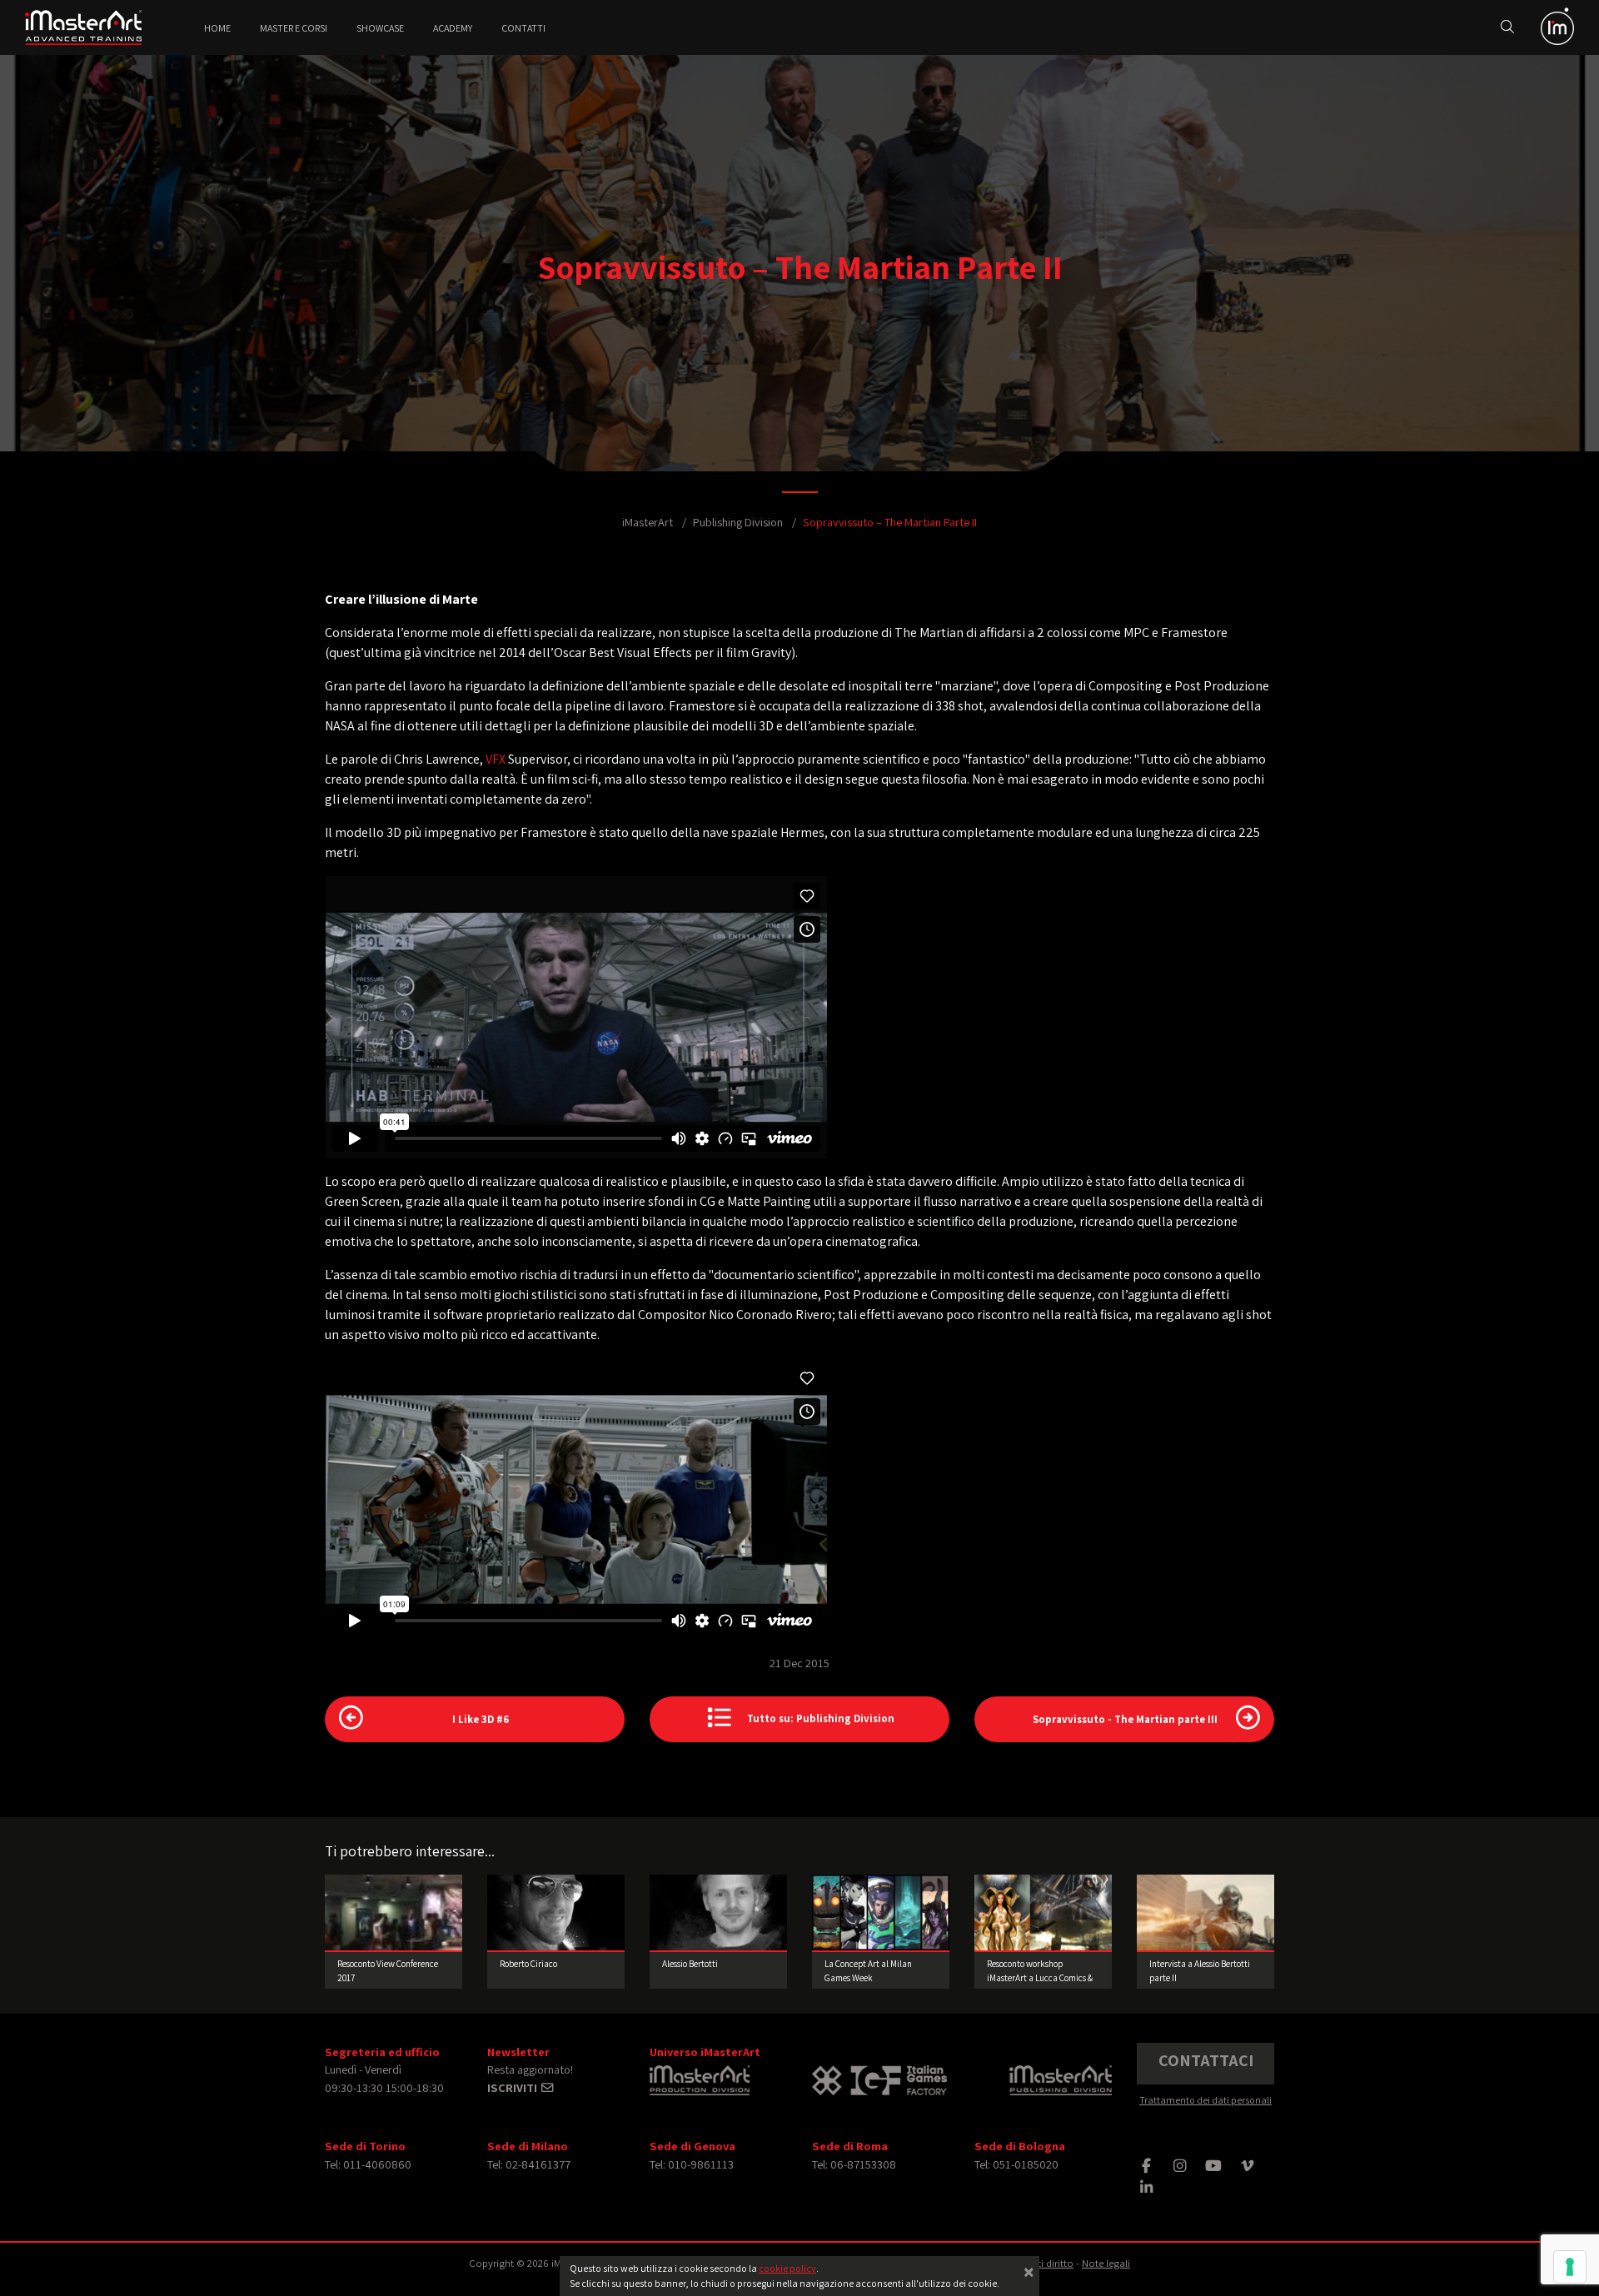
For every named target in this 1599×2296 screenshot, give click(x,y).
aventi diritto (1045, 2263)
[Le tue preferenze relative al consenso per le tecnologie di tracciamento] (1570, 2267)
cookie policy (787, 2268)
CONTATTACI (1206, 2060)
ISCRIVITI (513, 2087)
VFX (496, 759)
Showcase (380, 28)
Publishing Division (738, 522)
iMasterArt (648, 522)
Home (217, 28)
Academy (453, 28)
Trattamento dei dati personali (1205, 2100)
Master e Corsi (294, 28)
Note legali (1106, 2263)
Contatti (523, 28)
